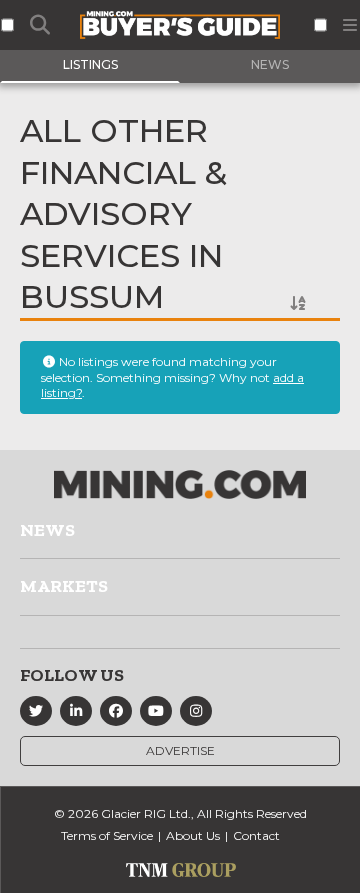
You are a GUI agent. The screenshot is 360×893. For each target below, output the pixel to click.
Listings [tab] (90, 64)
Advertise (180, 750)
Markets (64, 586)
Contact (256, 835)
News (47, 530)
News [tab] (270, 64)
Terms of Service (107, 835)
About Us (193, 835)
